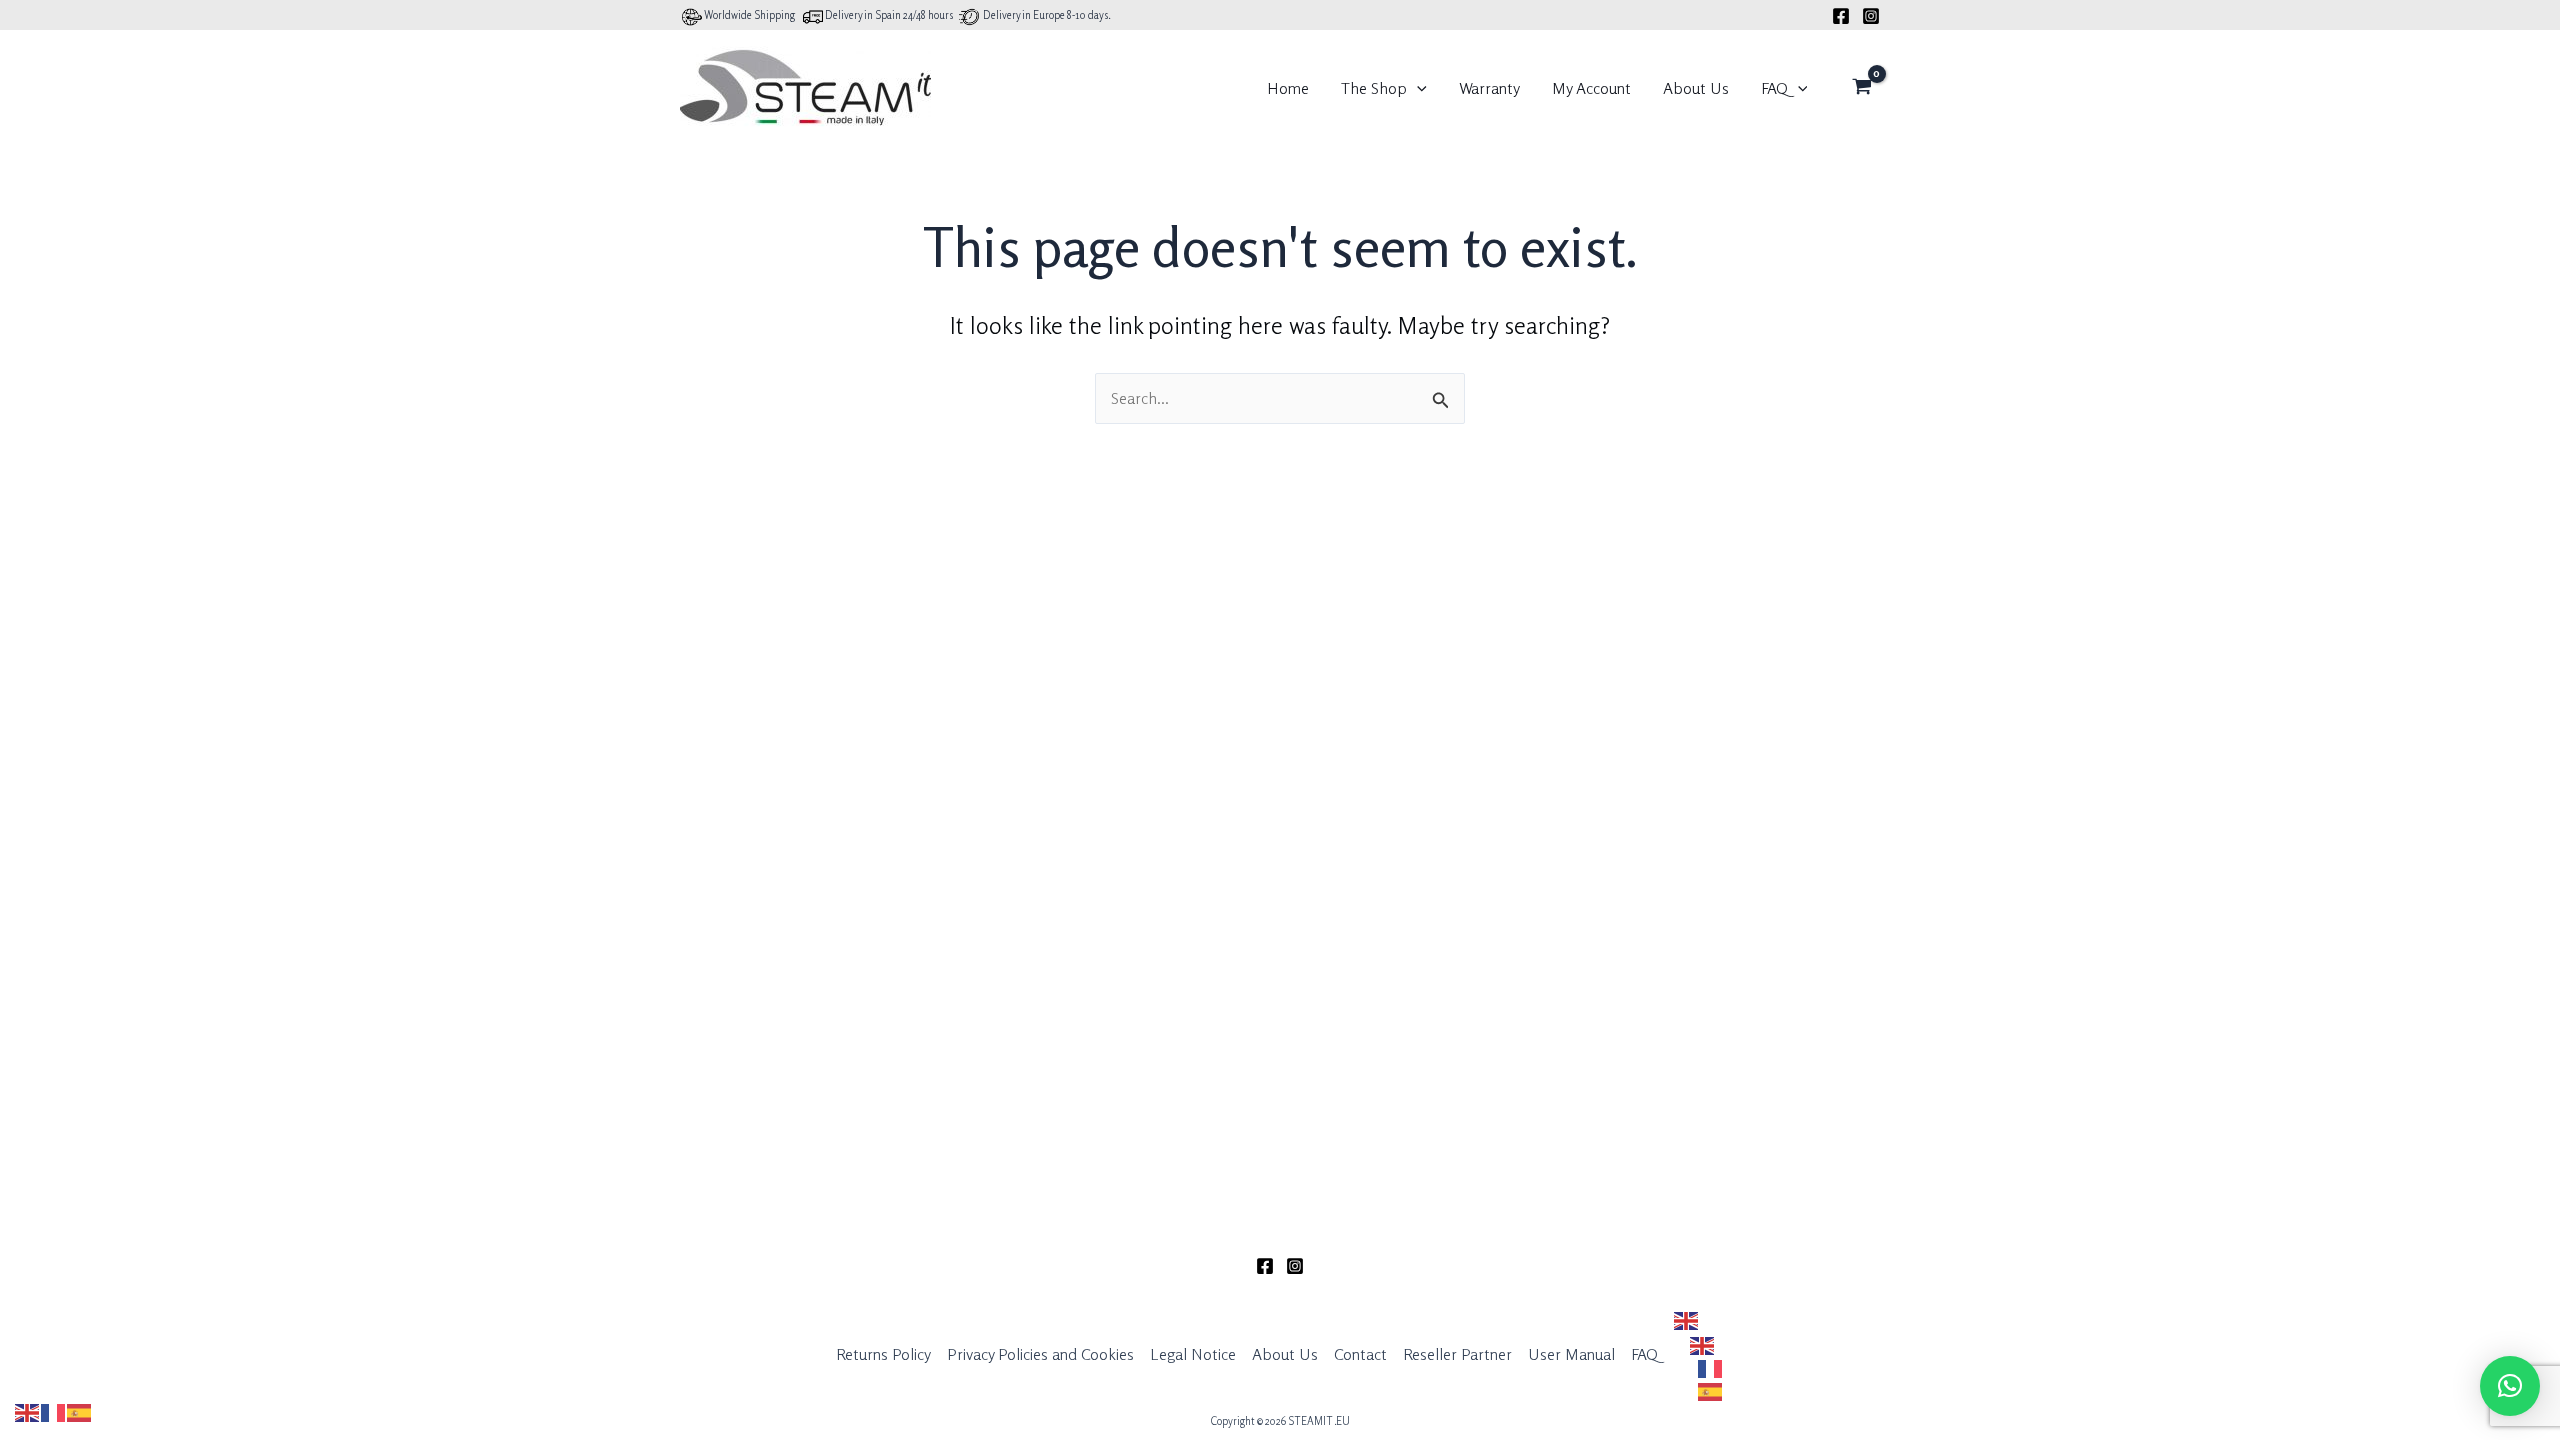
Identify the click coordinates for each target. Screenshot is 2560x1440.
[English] (1695, 1320)
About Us (1696, 88)
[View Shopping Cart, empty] (1861, 88)
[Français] (1707, 1367)
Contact (1360, 1354)
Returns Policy (883, 1354)
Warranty (1489, 88)
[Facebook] (1841, 16)
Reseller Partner (1457, 1354)
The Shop (1374, 88)
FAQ (1774, 88)
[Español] (1707, 1390)
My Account (1591, 88)
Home (1288, 88)
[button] (1417, 88)
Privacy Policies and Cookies (1040, 1354)
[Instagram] (1871, 16)
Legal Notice (1193, 1354)
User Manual (1571, 1354)
